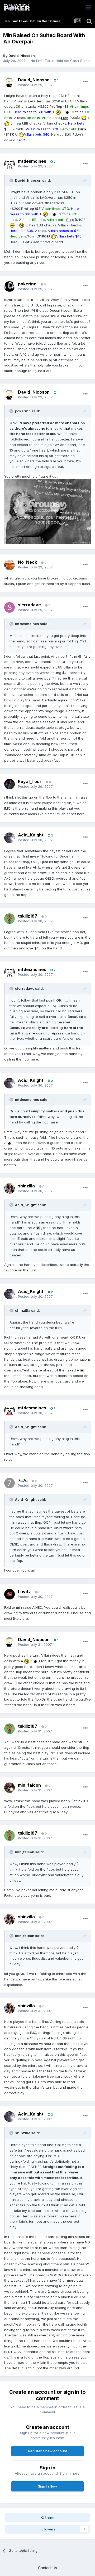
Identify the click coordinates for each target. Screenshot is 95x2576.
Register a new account (48, 2451)
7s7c (23, 1480)
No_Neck (27, 562)
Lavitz (24, 1592)
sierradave (29, 605)
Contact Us (47, 2568)
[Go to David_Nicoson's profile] (9, 82)
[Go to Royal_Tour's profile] (9, 784)
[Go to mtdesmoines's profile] (9, 164)
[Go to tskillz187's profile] (9, 919)
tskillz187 (28, 916)
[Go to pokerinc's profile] (9, 286)
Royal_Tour (30, 781)
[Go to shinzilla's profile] (9, 1188)
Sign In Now (47, 2486)
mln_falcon (29, 1785)
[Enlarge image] (58, 112)
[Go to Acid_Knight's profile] (9, 838)
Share (49, 2518)
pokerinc (27, 284)
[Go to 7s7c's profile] (9, 1483)
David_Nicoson (22, 56)
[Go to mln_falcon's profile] (9, 1788)
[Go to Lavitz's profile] (9, 1594)
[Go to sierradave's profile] (9, 607)
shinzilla (26, 1186)
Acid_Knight (31, 835)
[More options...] (85, 82)
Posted (35, 85)
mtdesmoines (32, 161)
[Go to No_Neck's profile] (9, 565)
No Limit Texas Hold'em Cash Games (61, 61)
